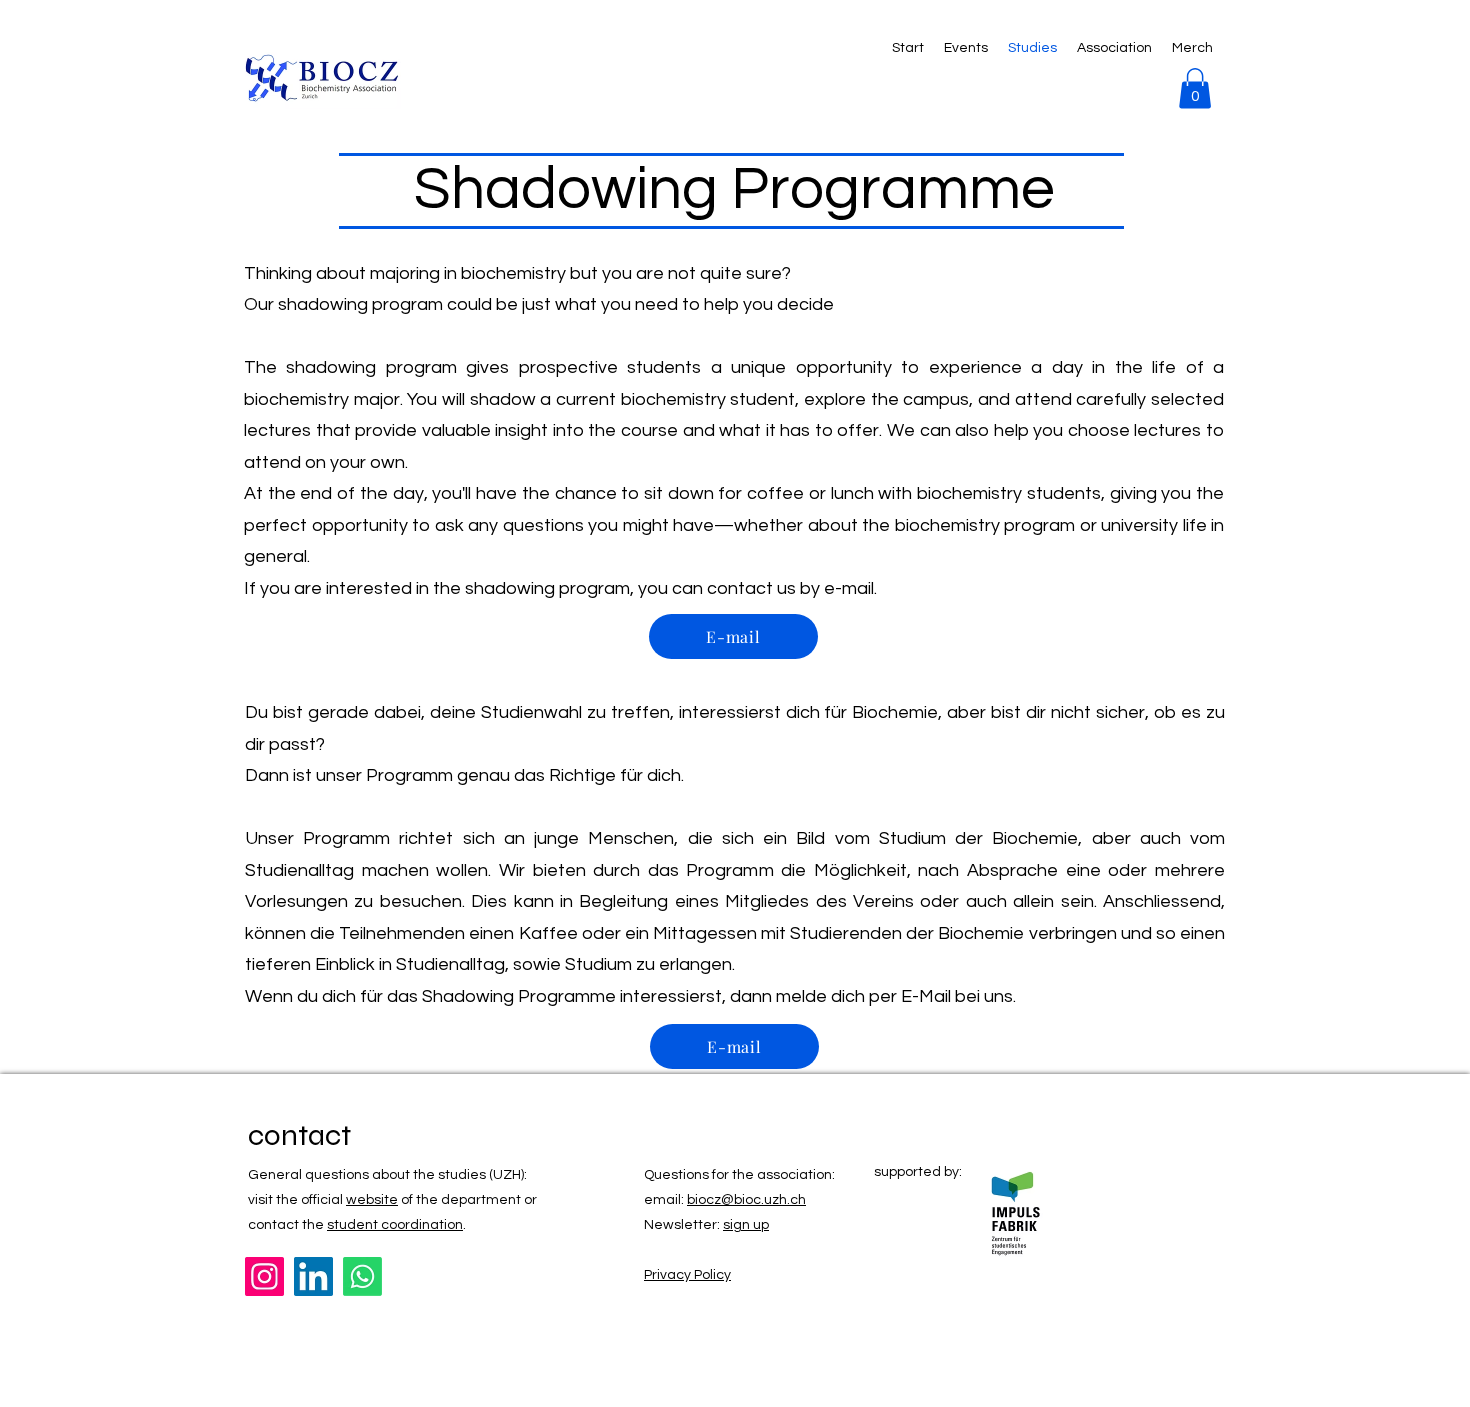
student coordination (395, 1225)
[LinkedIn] (313, 1276)
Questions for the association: (739, 1175)
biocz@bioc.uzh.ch (746, 1200)
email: (665, 1200)
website (372, 1200)
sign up (746, 1225)
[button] (1195, 88)
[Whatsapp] (362, 1276)
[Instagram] (264, 1276)
